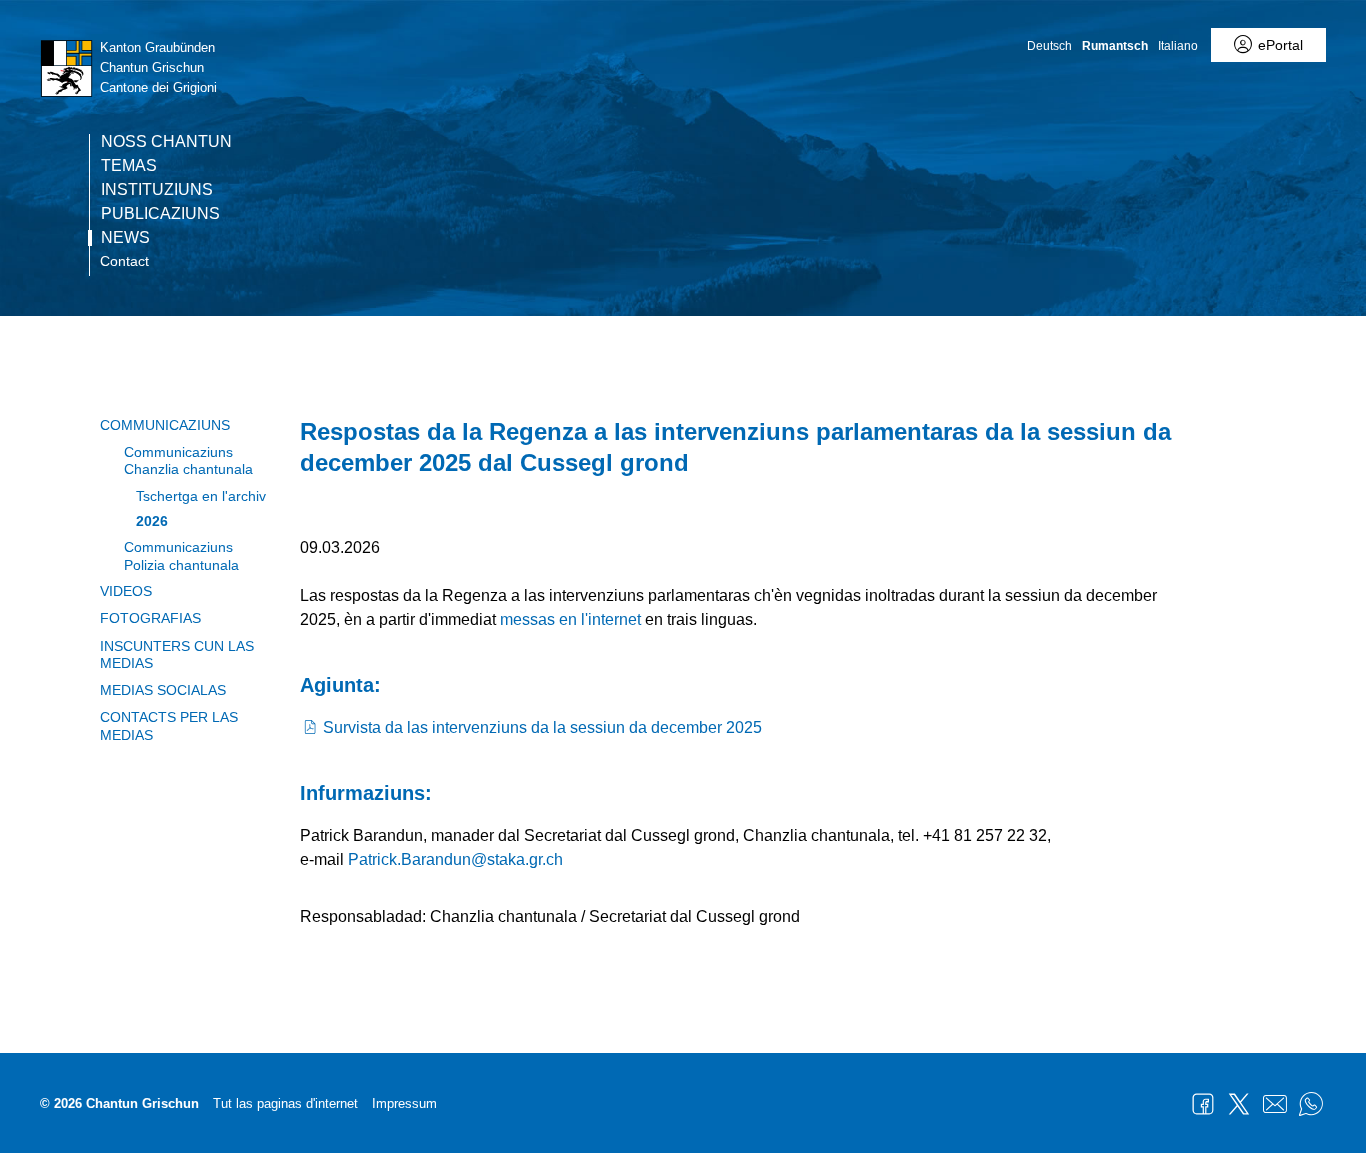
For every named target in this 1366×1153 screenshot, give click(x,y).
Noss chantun (166, 142)
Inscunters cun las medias (177, 654)
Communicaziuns (165, 425)
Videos (126, 591)
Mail (1275, 1104)
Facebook (1203, 1104)
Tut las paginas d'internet (285, 1103)
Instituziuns (157, 190)
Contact (124, 261)
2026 (152, 521)
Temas (129, 166)
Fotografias (150, 618)
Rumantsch (1115, 46)
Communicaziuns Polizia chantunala (181, 555)
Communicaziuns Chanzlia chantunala (188, 460)
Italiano (1178, 46)
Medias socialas (163, 690)
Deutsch (1049, 46)
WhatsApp (1311, 1104)
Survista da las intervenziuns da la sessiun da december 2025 (542, 727)
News (125, 238)
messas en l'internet (570, 619)
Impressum (404, 1103)
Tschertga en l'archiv (201, 496)
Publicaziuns (160, 214)
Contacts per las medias (169, 725)
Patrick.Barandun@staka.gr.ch (455, 859)
